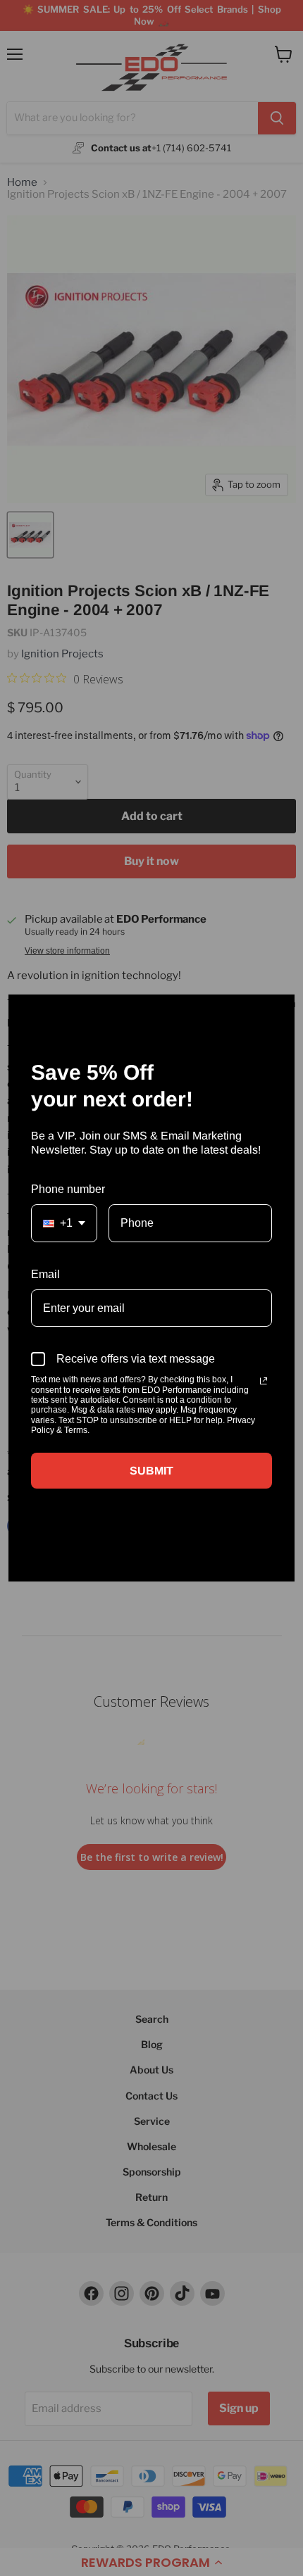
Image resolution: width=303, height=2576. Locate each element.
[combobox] (64, 1223)
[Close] (278, 1011)
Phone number (68, 1189)
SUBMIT (151, 1471)
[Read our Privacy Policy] (264, 1381)
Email (45, 1274)
